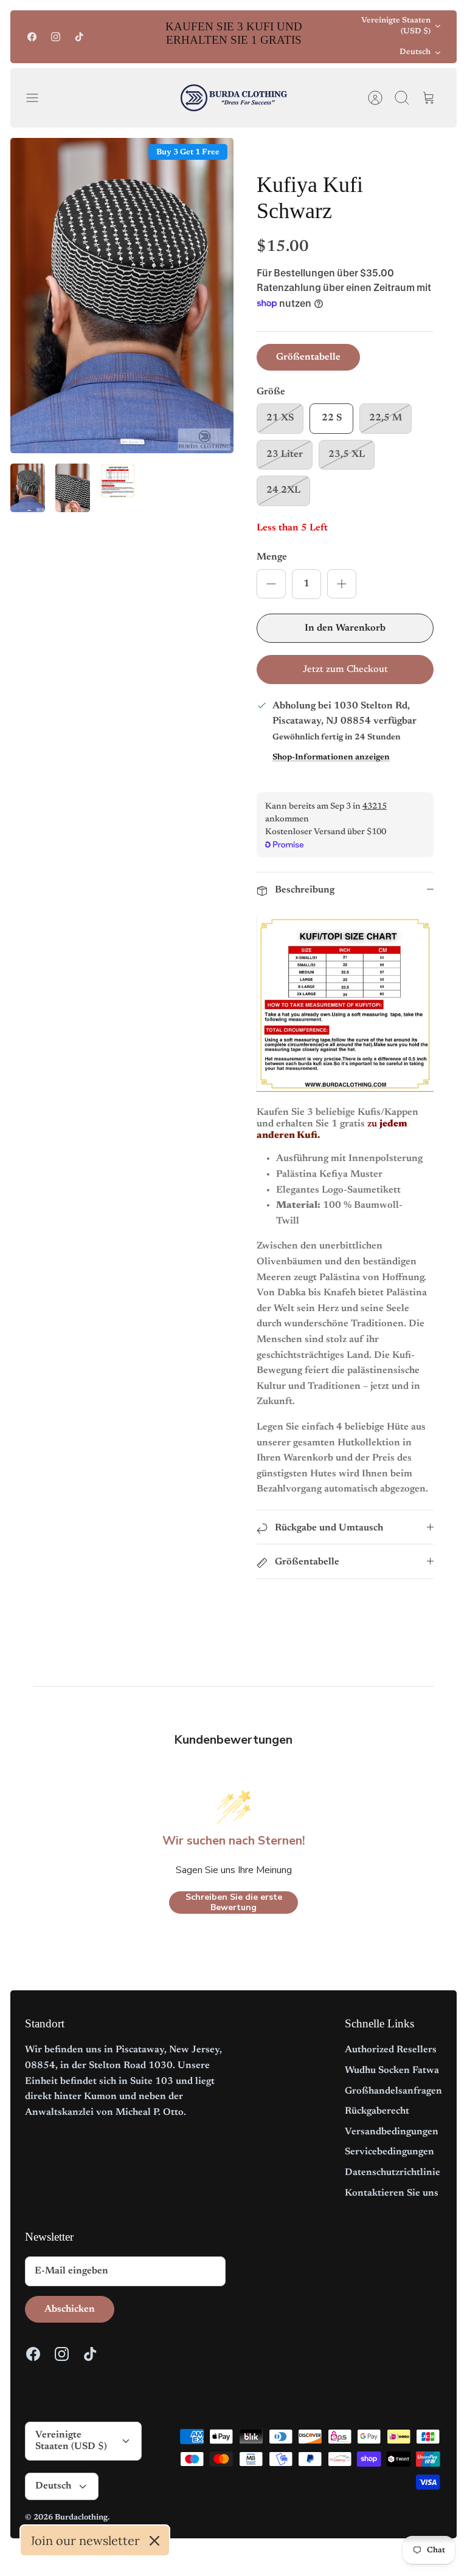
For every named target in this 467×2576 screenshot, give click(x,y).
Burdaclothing (81, 2517)
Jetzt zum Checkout (345, 670)
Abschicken (70, 2309)
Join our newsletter (85, 2540)
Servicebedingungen (389, 2152)
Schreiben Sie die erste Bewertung (234, 1903)
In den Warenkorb (345, 628)
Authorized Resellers (391, 2050)
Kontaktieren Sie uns (392, 2193)
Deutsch (415, 52)
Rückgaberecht (377, 2111)
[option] (122, 296)
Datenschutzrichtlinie (393, 2173)
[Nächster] (329, 36)
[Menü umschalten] (38, 98)
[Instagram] (56, 37)
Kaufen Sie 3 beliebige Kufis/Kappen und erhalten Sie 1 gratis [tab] (337, 1124)
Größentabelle (308, 357)
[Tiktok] (79, 37)
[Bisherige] (139, 36)
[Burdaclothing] (234, 98)
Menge (272, 557)
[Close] (154, 2541)
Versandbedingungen (392, 2132)
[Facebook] (32, 37)
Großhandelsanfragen (393, 2091)
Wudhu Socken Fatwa (392, 2071)
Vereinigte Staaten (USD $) (396, 26)
